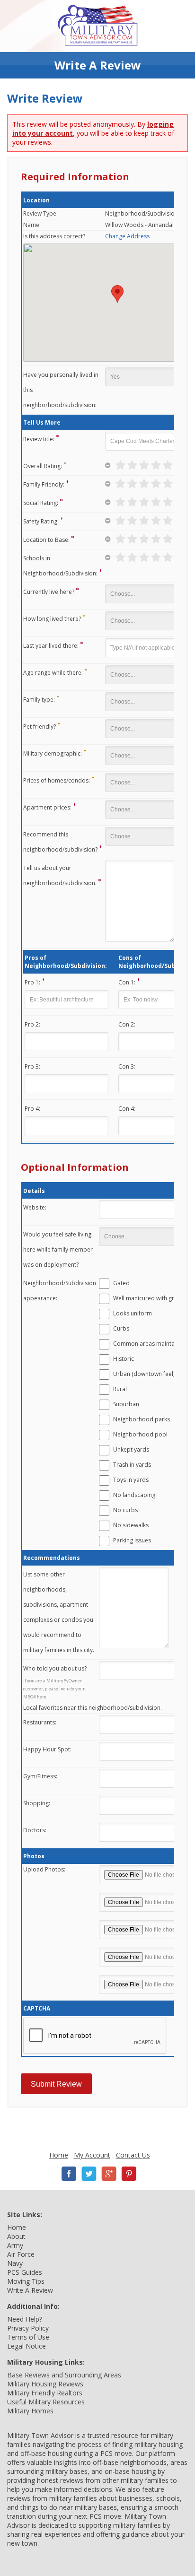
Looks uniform (133, 1313)
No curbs (125, 1510)
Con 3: (127, 1066)
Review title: (39, 439)
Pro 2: (32, 1024)
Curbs (121, 1328)
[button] (117, 294)
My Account (92, 2155)
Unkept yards (131, 1449)
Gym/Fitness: (40, 1776)
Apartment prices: (47, 807)
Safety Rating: (41, 521)
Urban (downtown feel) (144, 1374)
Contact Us (133, 2155)
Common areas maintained (150, 1344)
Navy (15, 2263)
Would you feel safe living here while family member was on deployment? (58, 1249)
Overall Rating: (43, 466)
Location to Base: (46, 540)
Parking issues (132, 1540)
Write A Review (30, 2290)
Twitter (89, 2174)
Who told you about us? (55, 1668)
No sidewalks (131, 1525)
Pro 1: (32, 982)
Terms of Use (28, 2337)
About (16, 2236)
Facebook (69, 2174)
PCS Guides (25, 2272)
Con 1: (127, 982)
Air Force (21, 2254)
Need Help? (25, 2319)
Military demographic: (53, 753)
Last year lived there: (51, 646)
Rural (120, 1389)
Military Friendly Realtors (45, 2393)
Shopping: (37, 1803)
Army (15, 2245)
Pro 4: (32, 1109)
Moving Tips (26, 2281)
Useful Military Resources (46, 2402)
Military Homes (30, 2411)
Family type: (39, 700)
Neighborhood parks (142, 1419)
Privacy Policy (28, 2328)
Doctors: (35, 1830)
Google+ (109, 2174)
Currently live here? (49, 592)
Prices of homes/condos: (57, 780)
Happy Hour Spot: (47, 1749)
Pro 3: (32, 1066)
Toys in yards (131, 1480)
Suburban (126, 1404)
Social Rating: (41, 503)
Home (59, 2155)
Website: (35, 1207)
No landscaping (134, 1495)
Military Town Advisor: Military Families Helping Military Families (98, 26)
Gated (121, 1283)
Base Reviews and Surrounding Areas (64, 2375)
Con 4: (127, 1109)
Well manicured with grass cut (153, 1298)
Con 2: (127, 1024)
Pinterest (129, 2174)
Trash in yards (132, 1465)
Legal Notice (27, 2346)
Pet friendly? (40, 727)
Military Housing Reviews (45, 2384)
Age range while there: (53, 673)
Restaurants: (40, 1722)
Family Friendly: (44, 484)
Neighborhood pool (140, 1434)
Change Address (127, 236)
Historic (124, 1359)
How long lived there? (52, 619)
